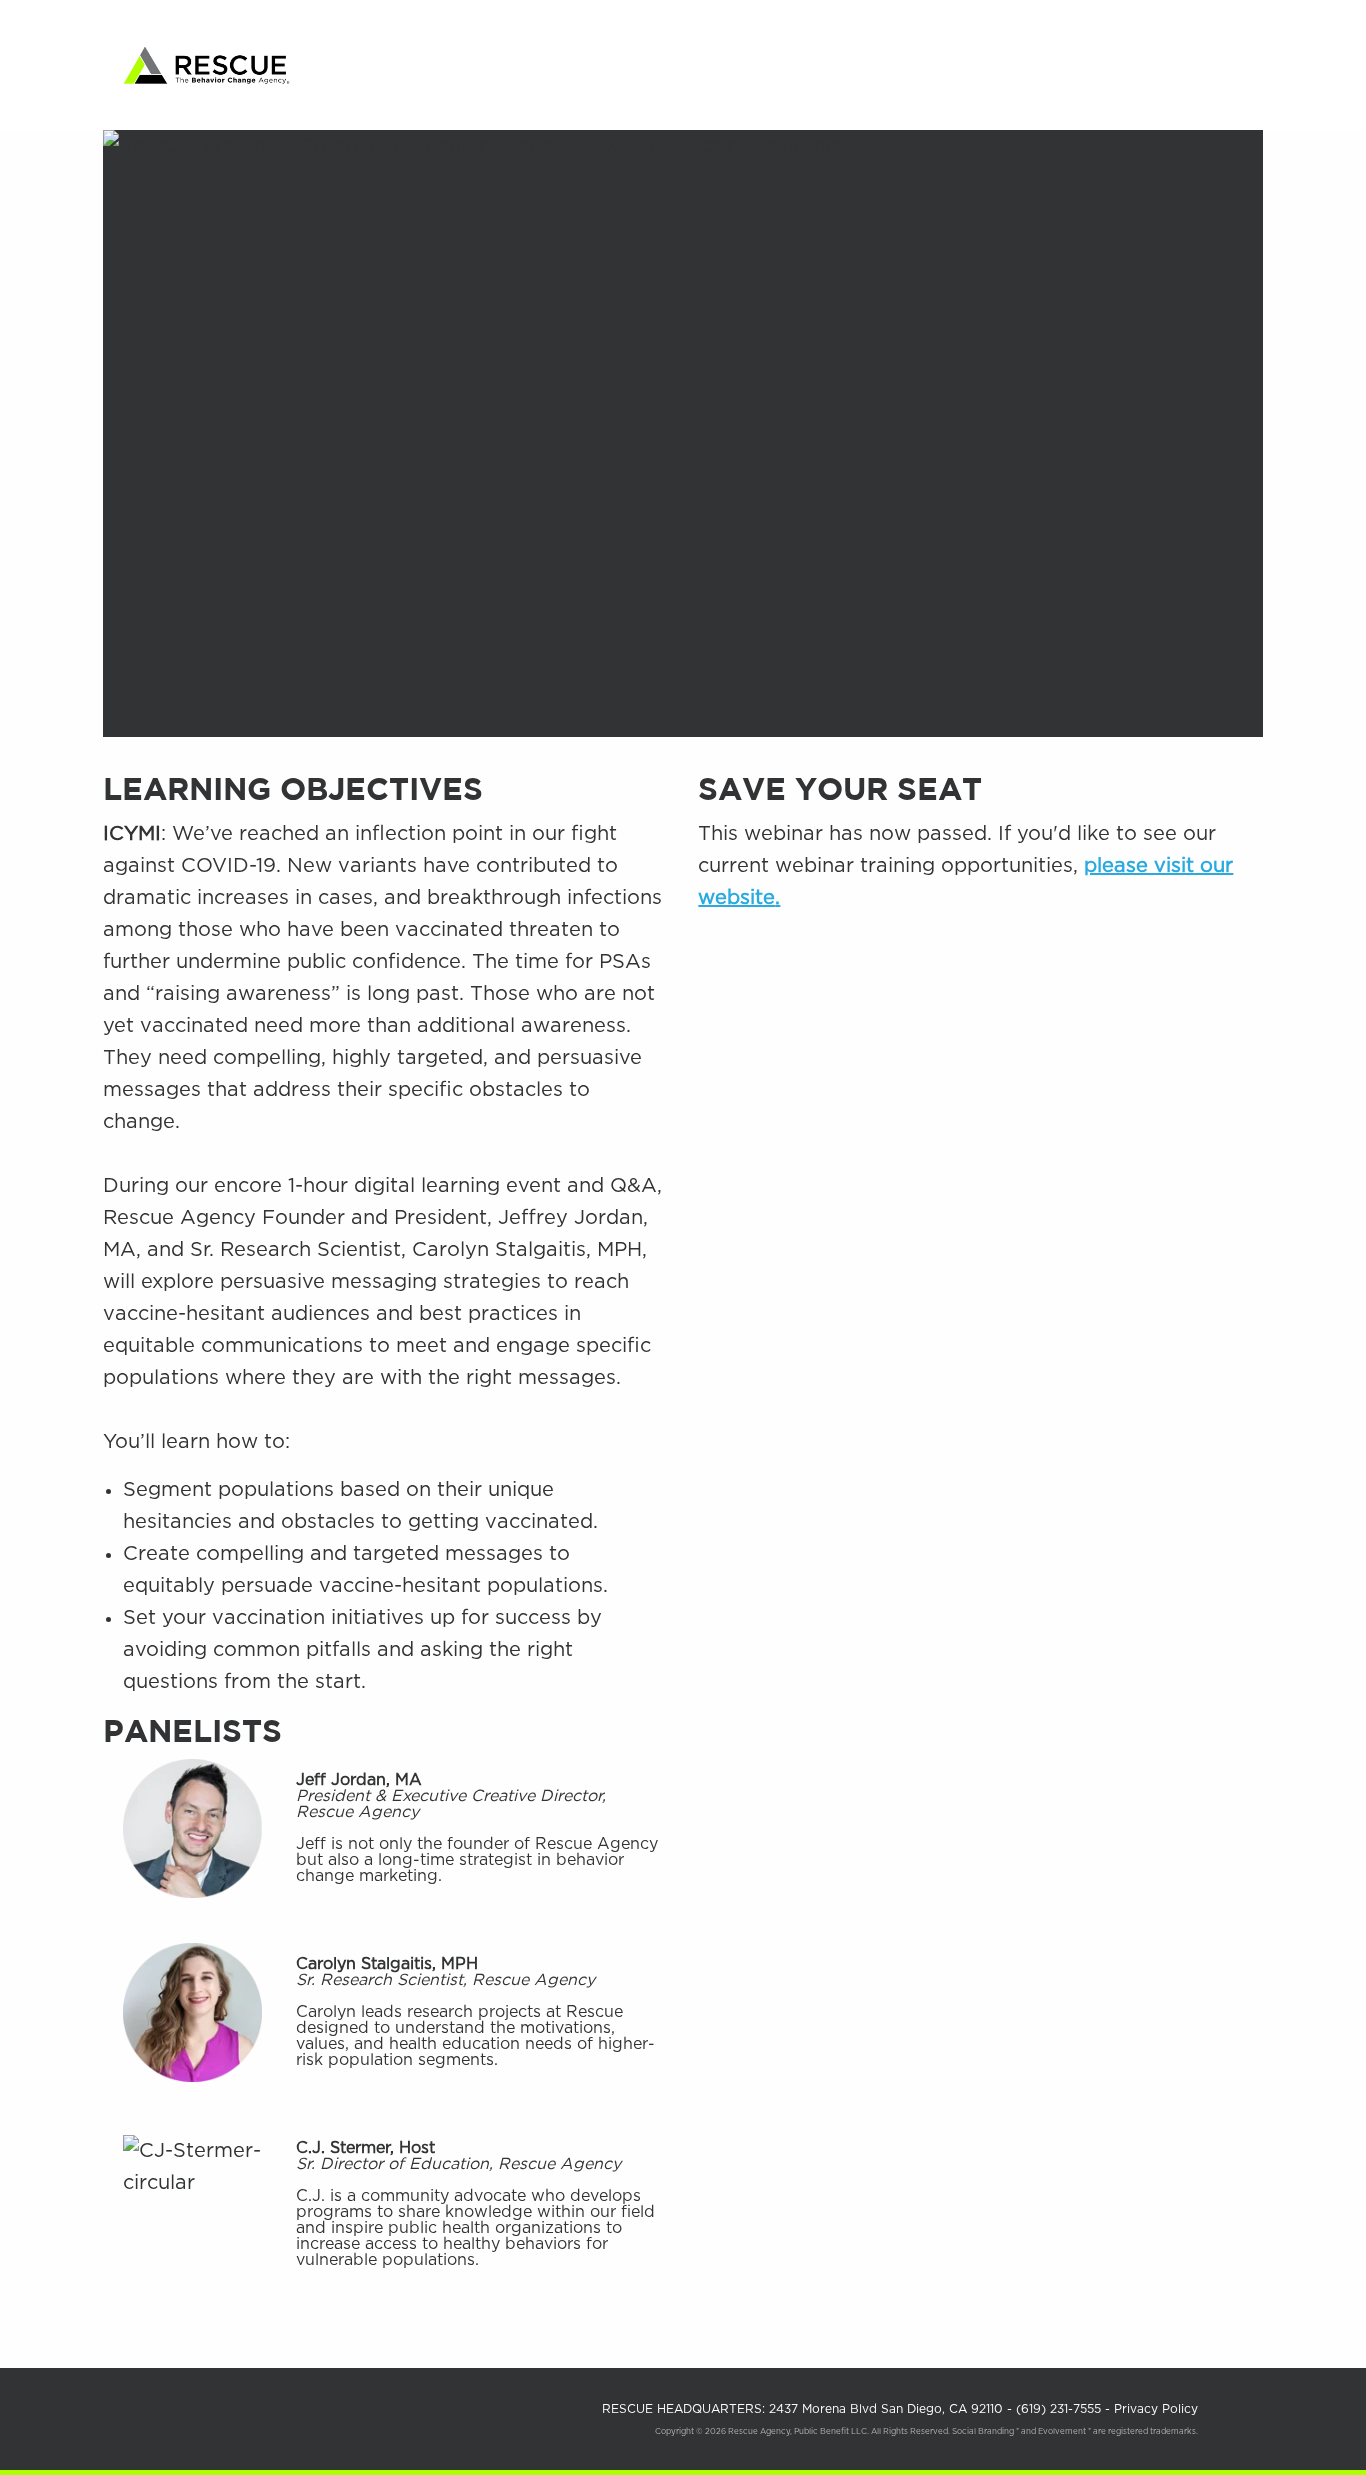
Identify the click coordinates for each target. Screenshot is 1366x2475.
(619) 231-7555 (1060, 2409)
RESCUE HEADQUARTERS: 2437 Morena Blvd (804, 2409)
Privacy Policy (1156, 2409)
